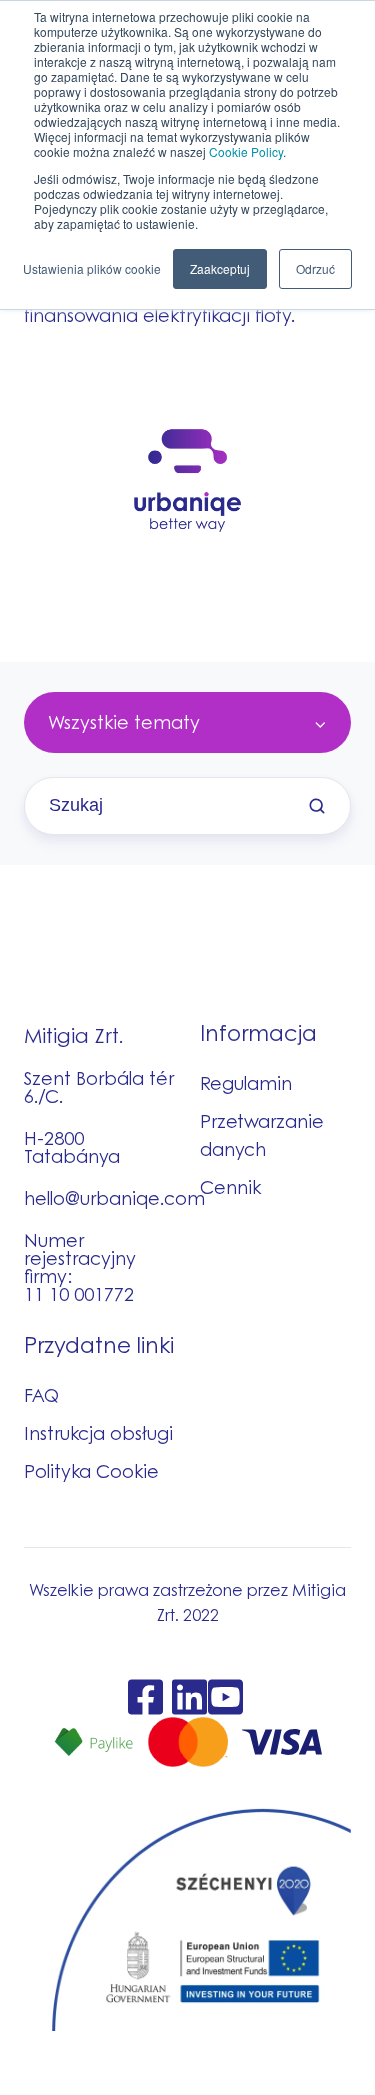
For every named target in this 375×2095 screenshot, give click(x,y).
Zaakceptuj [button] (220, 268)
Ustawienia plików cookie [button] (92, 268)
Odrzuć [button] (315, 268)
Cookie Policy (246, 151)
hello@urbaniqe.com (114, 1198)
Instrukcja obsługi (98, 1433)
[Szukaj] (317, 806)
